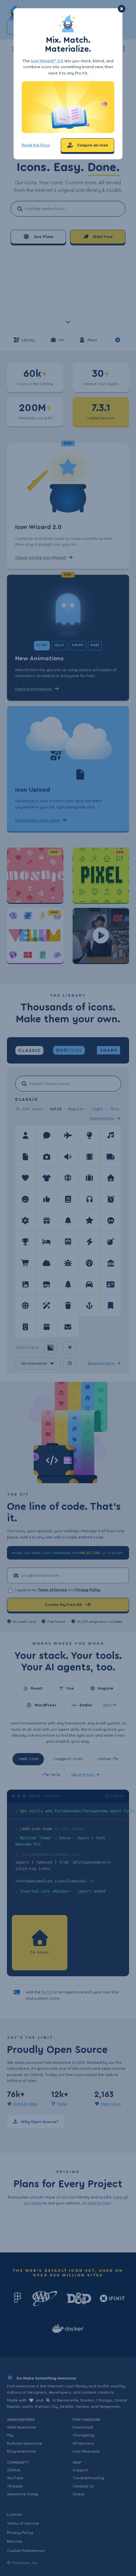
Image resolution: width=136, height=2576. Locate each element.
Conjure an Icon (92, 145)
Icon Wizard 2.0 (47, 61)
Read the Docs (36, 145)
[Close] (122, 9)
